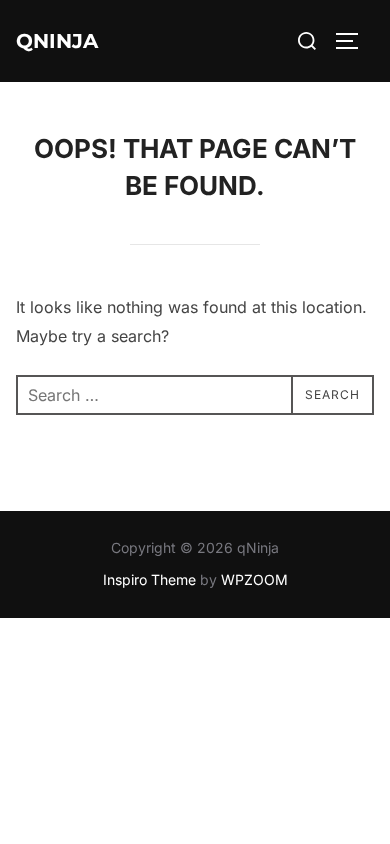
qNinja (57, 41)
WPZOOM (254, 579)
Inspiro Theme (149, 579)
